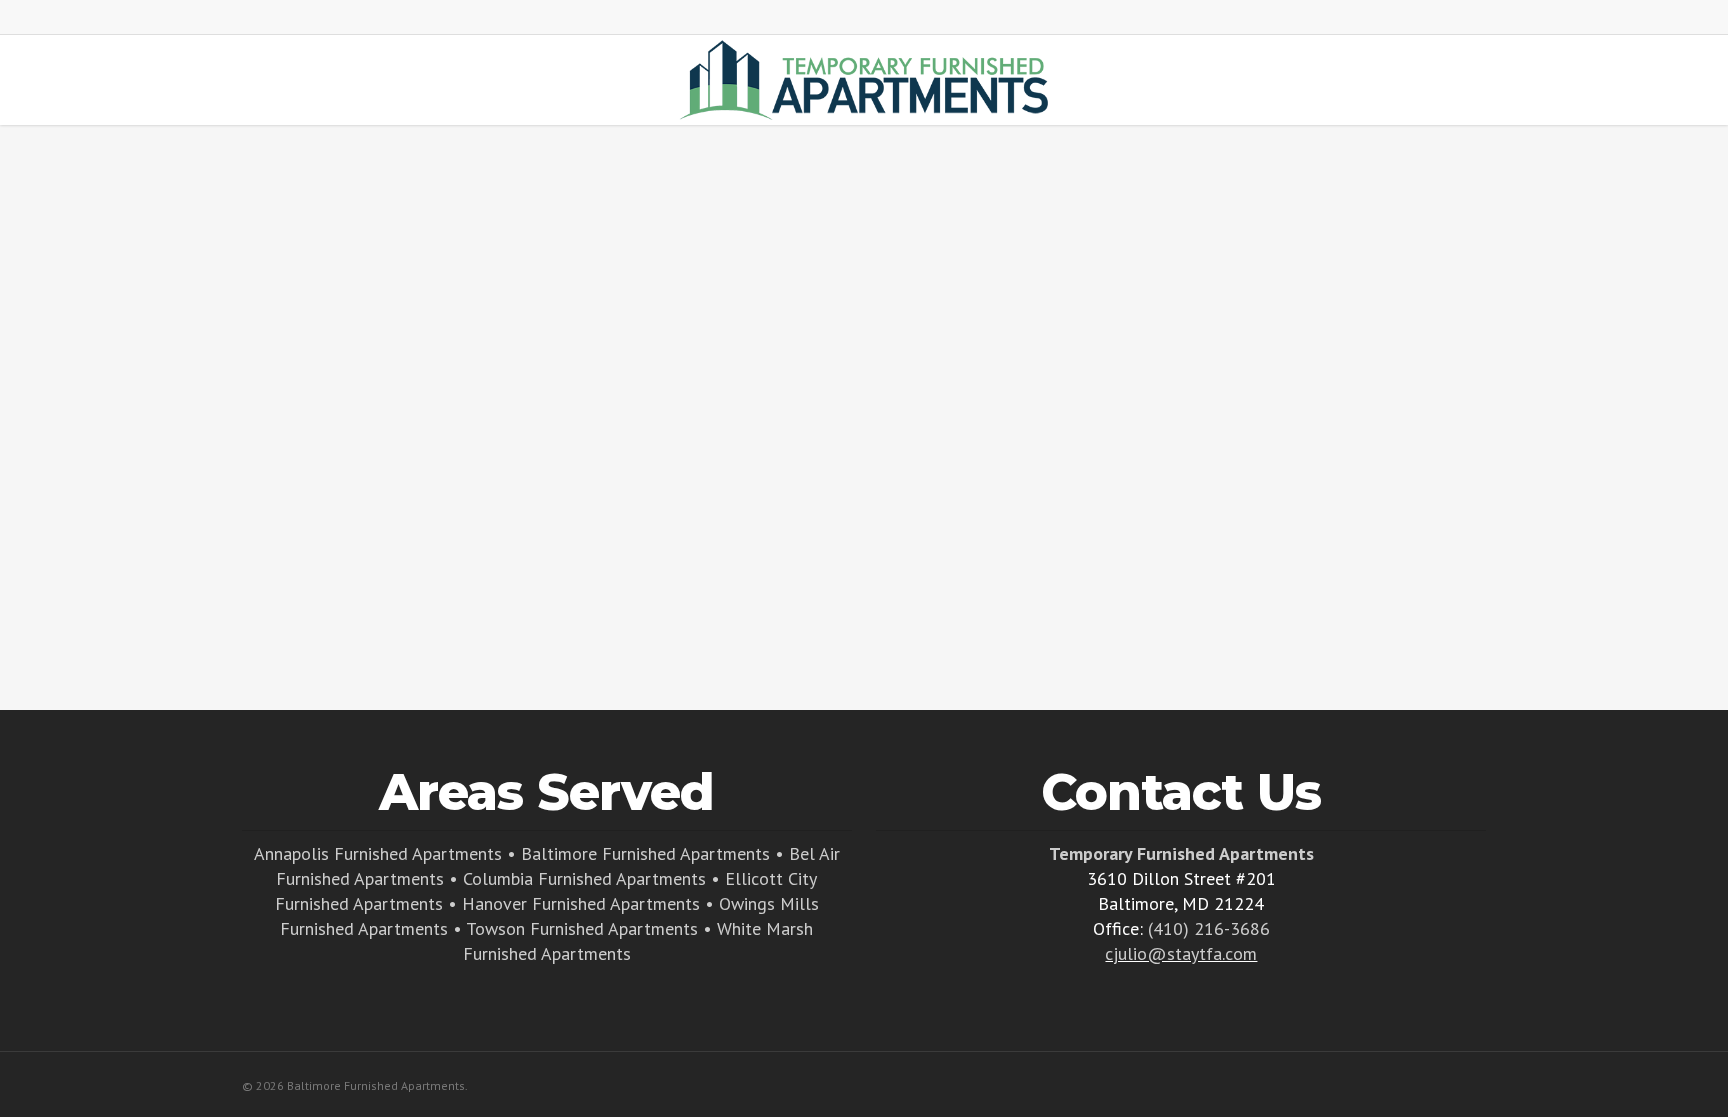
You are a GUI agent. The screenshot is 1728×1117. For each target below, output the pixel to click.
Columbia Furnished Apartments (584, 878)
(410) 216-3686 (1209, 928)
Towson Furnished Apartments (582, 928)
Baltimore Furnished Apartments (645, 853)
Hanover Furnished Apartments (581, 903)
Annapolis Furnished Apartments (378, 853)
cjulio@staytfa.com (1181, 953)
